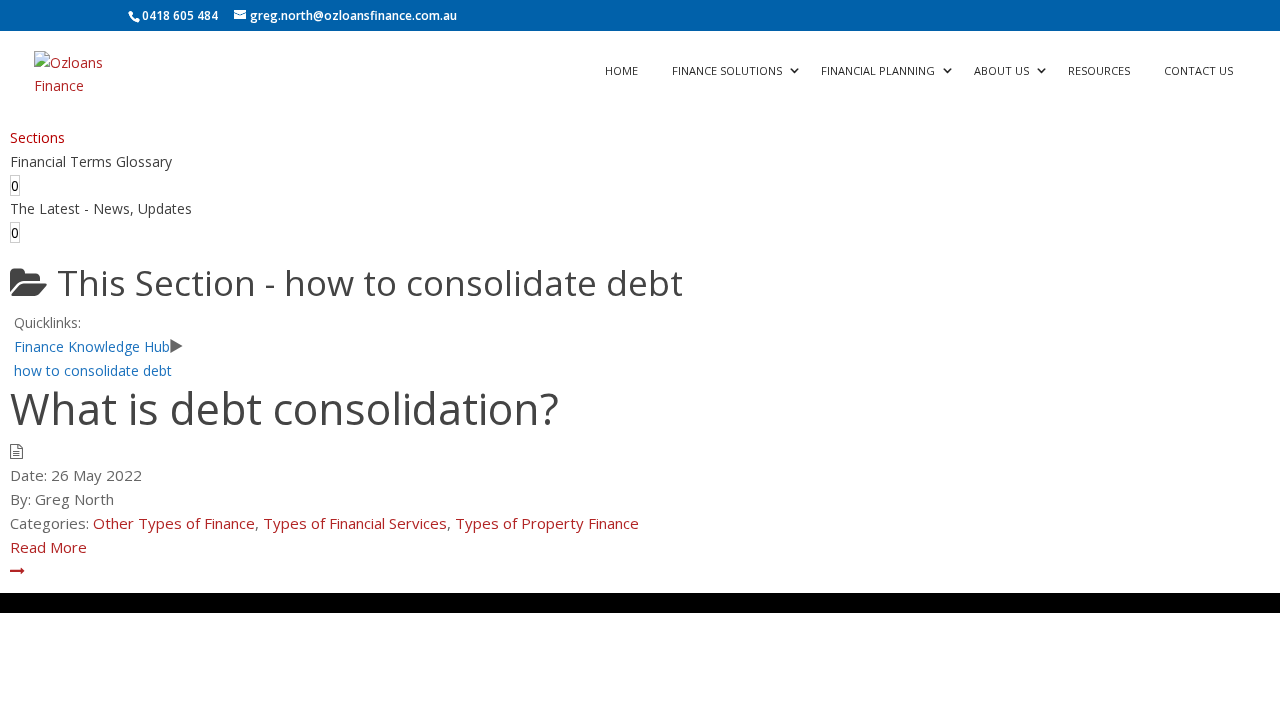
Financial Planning (878, 71)
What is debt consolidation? (284, 408)
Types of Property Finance (547, 523)
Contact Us (1198, 71)
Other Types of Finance (174, 523)
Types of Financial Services (355, 523)
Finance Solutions (727, 71)
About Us (1001, 71)
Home (621, 71)
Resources (1099, 71)
